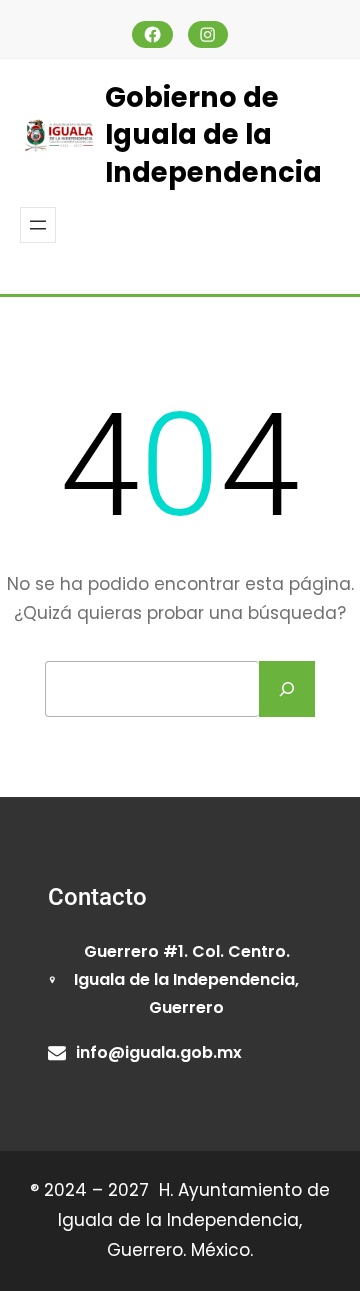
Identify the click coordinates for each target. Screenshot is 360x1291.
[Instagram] (208, 34)
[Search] (287, 689)
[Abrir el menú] (38, 225)
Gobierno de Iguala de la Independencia (213, 135)
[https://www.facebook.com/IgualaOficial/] (152, 34)
